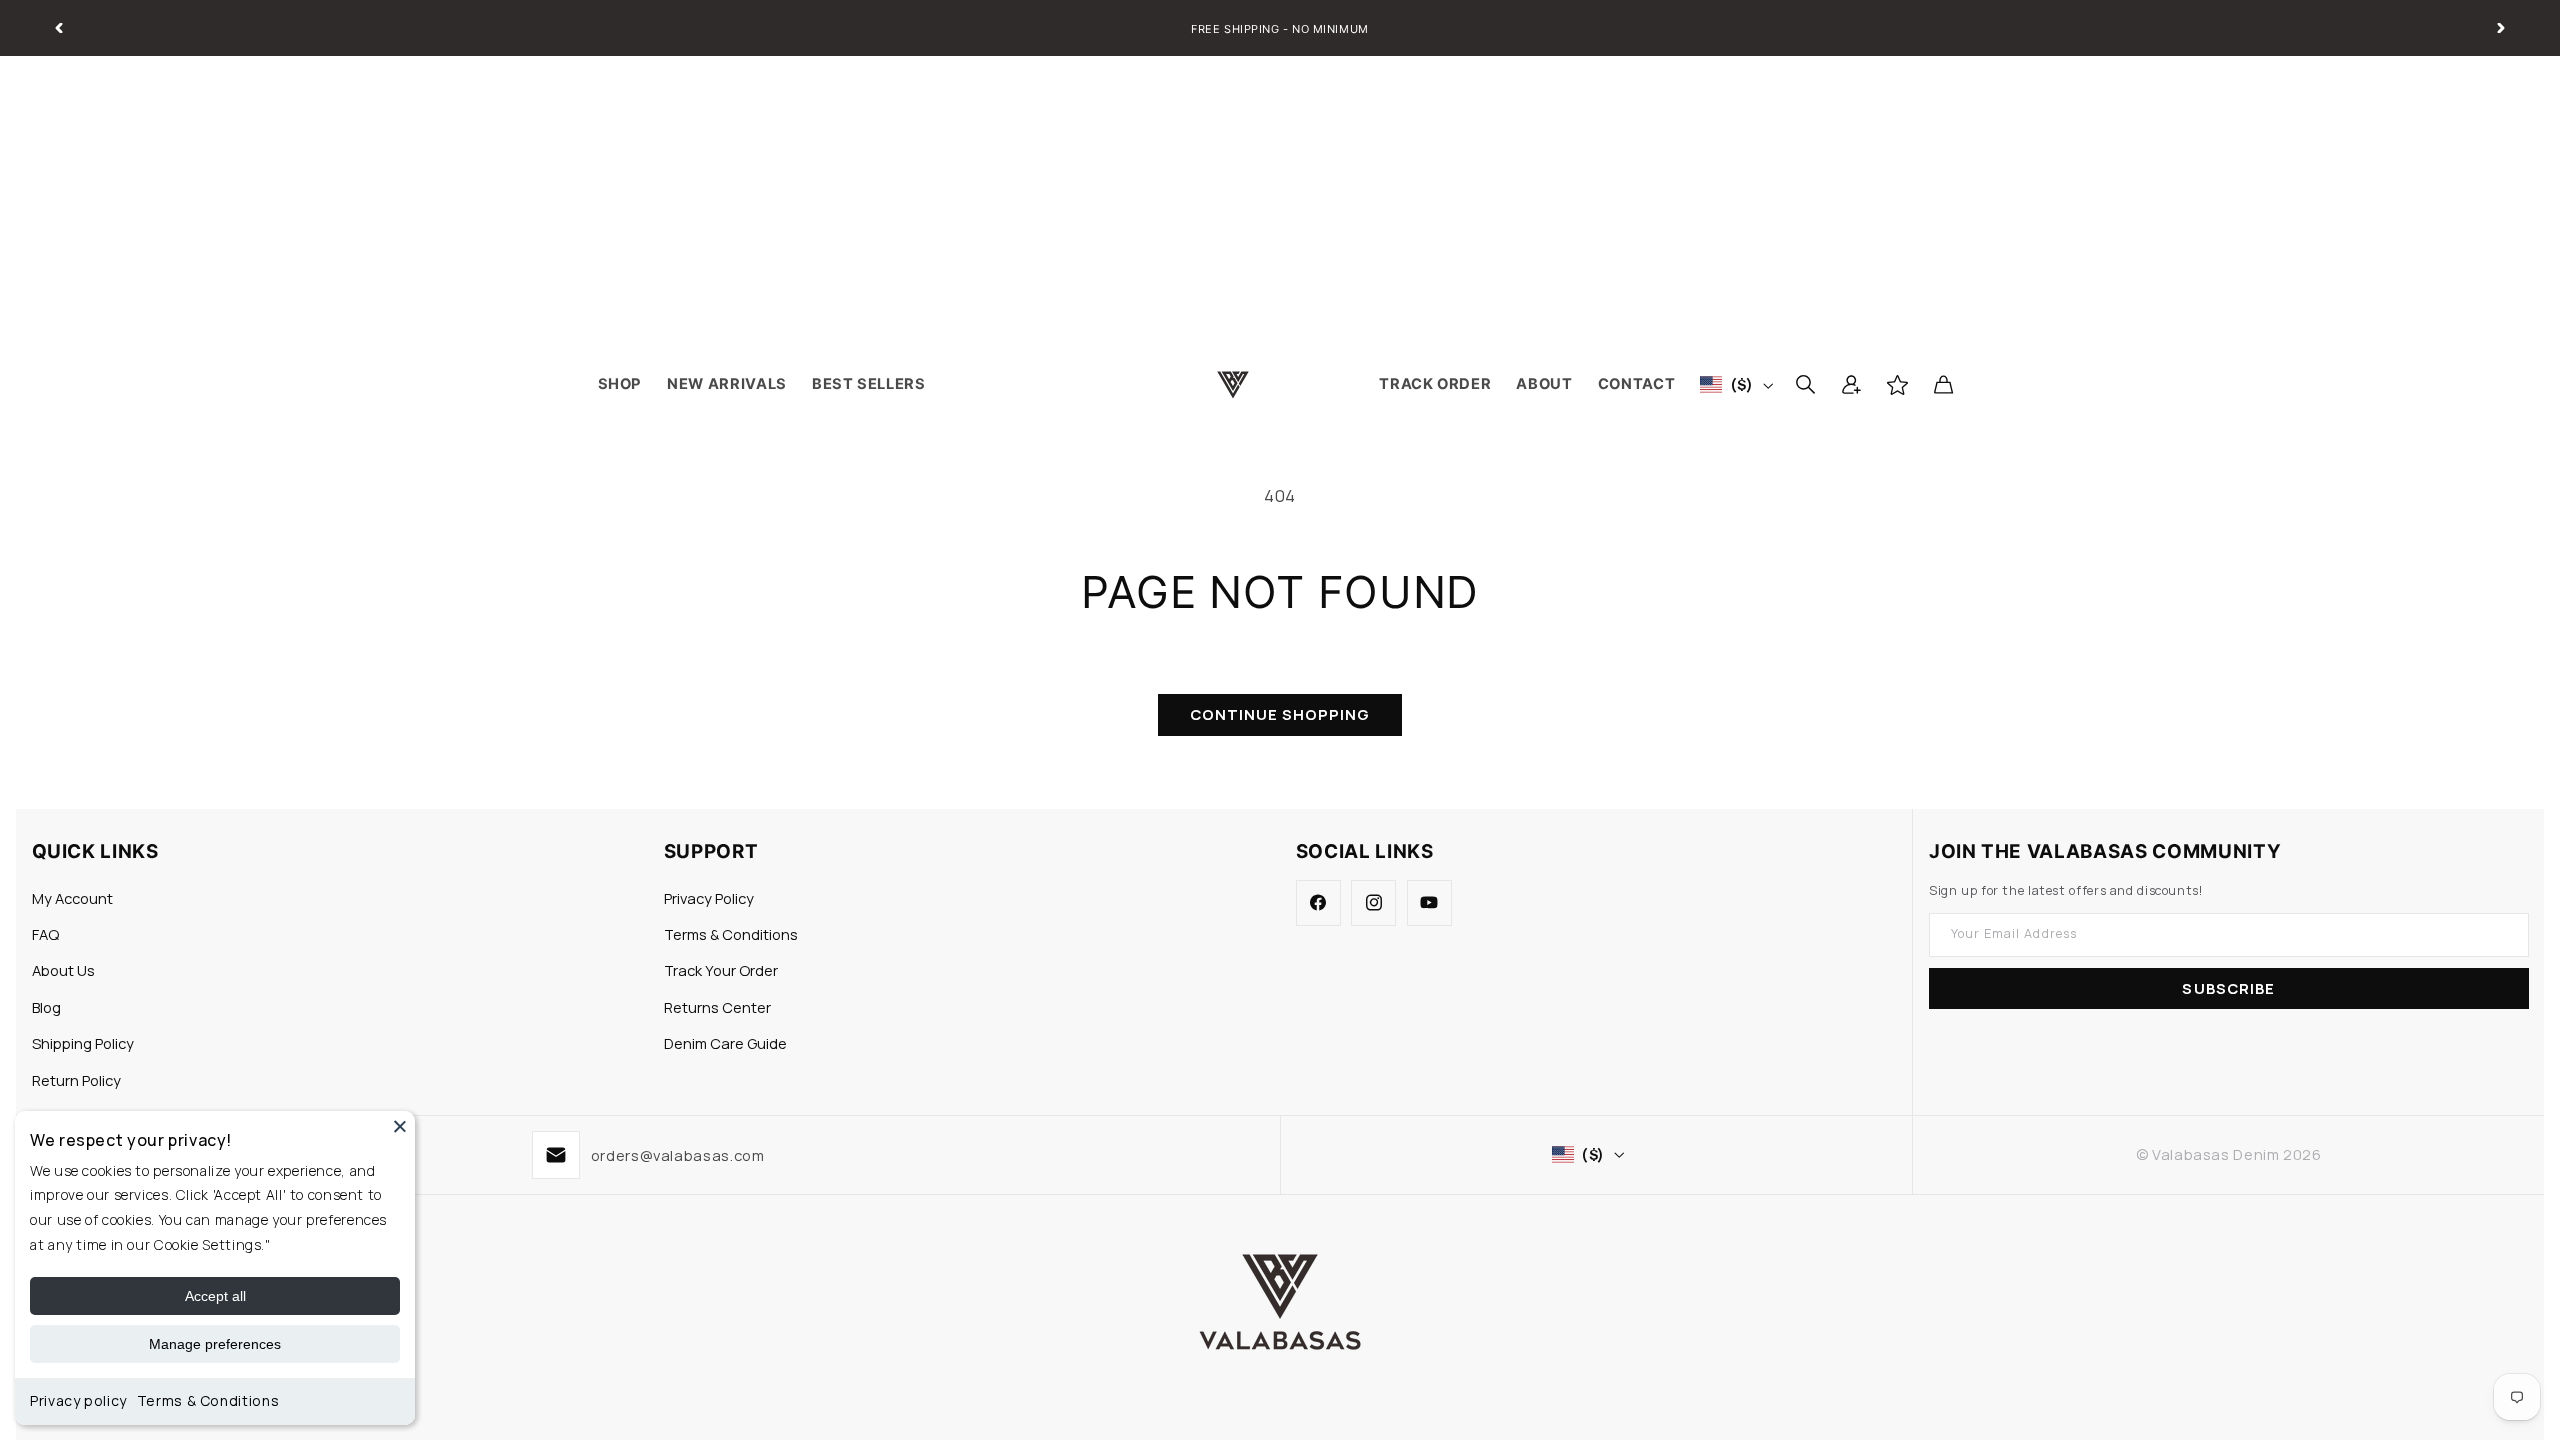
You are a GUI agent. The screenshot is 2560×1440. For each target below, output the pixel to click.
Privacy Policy (709, 898)
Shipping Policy (83, 1043)
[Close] (400, 1126)
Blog (46, 1007)
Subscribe (2228, 988)
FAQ (45, 934)
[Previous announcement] (59, 28)
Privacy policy (78, 1400)
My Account (72, 898)
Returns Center (717, 1007)
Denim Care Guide (725, 1043)
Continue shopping (1280, 714)
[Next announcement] (2501, 28)
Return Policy (76, 1080)
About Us (63, 970)
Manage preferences (215, 1344)
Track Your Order (721, 970)
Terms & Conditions (208, 1400)
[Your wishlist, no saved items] (1897, 385)
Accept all (215, 1296)
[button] (1805, 385)
